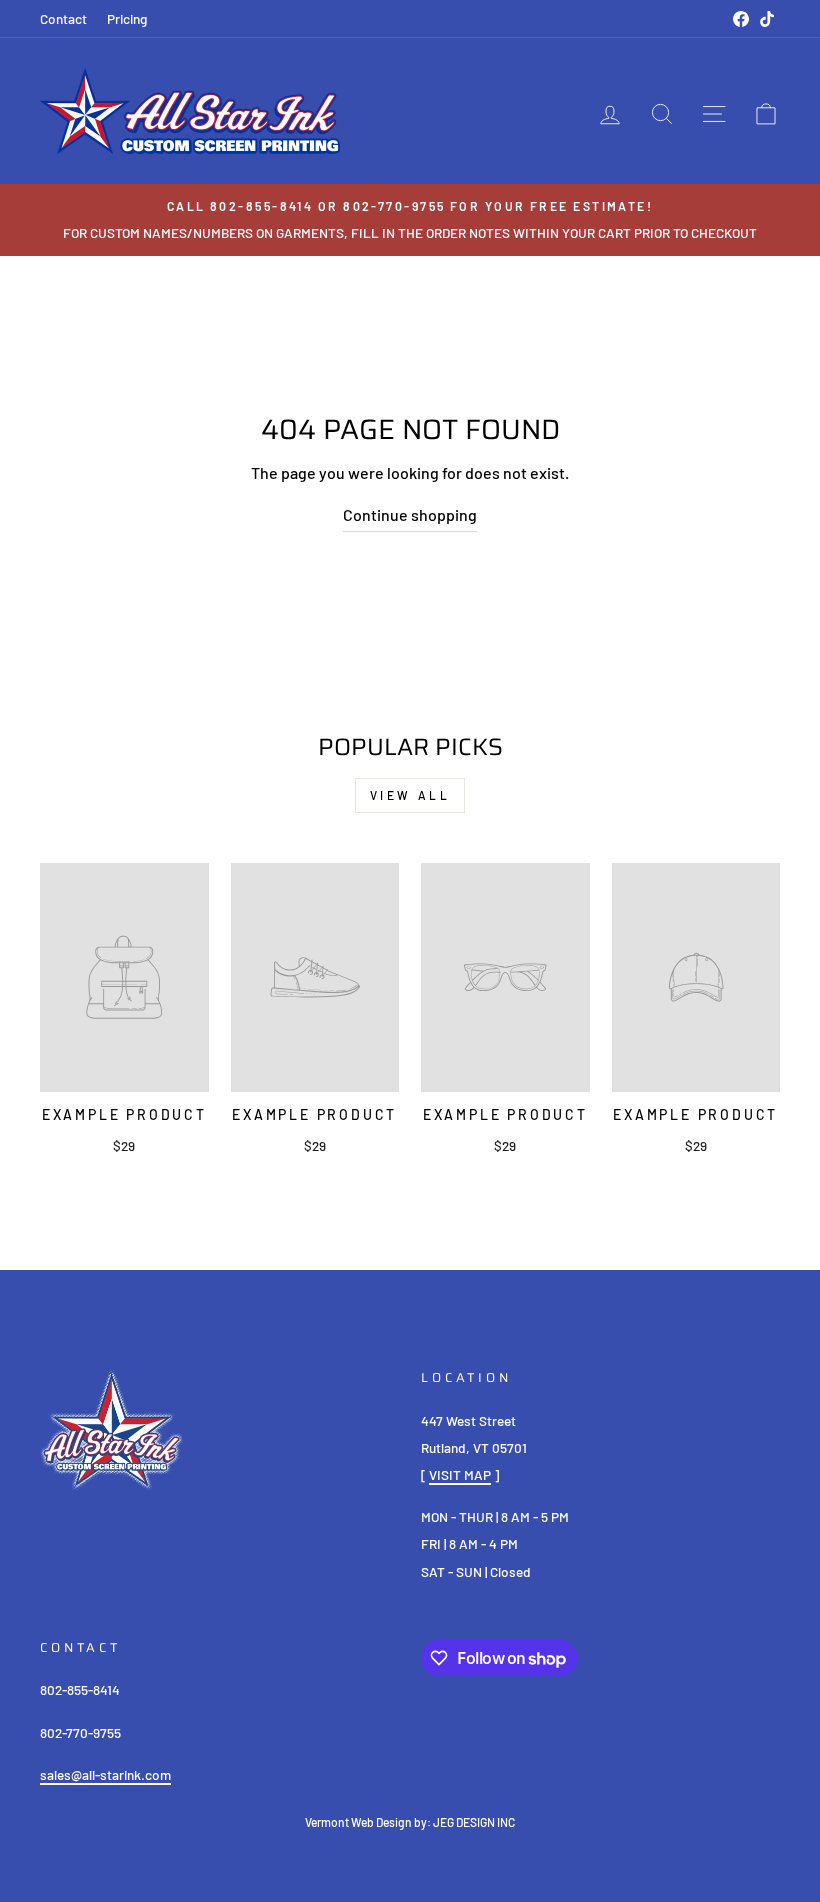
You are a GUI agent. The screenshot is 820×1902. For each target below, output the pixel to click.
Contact (63, 18)
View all (410, 795)
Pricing (127, 18)
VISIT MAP (460, 1474)
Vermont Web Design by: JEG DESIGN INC (410, 1822)
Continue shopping (410, 514)
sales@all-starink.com (105, 1774)
